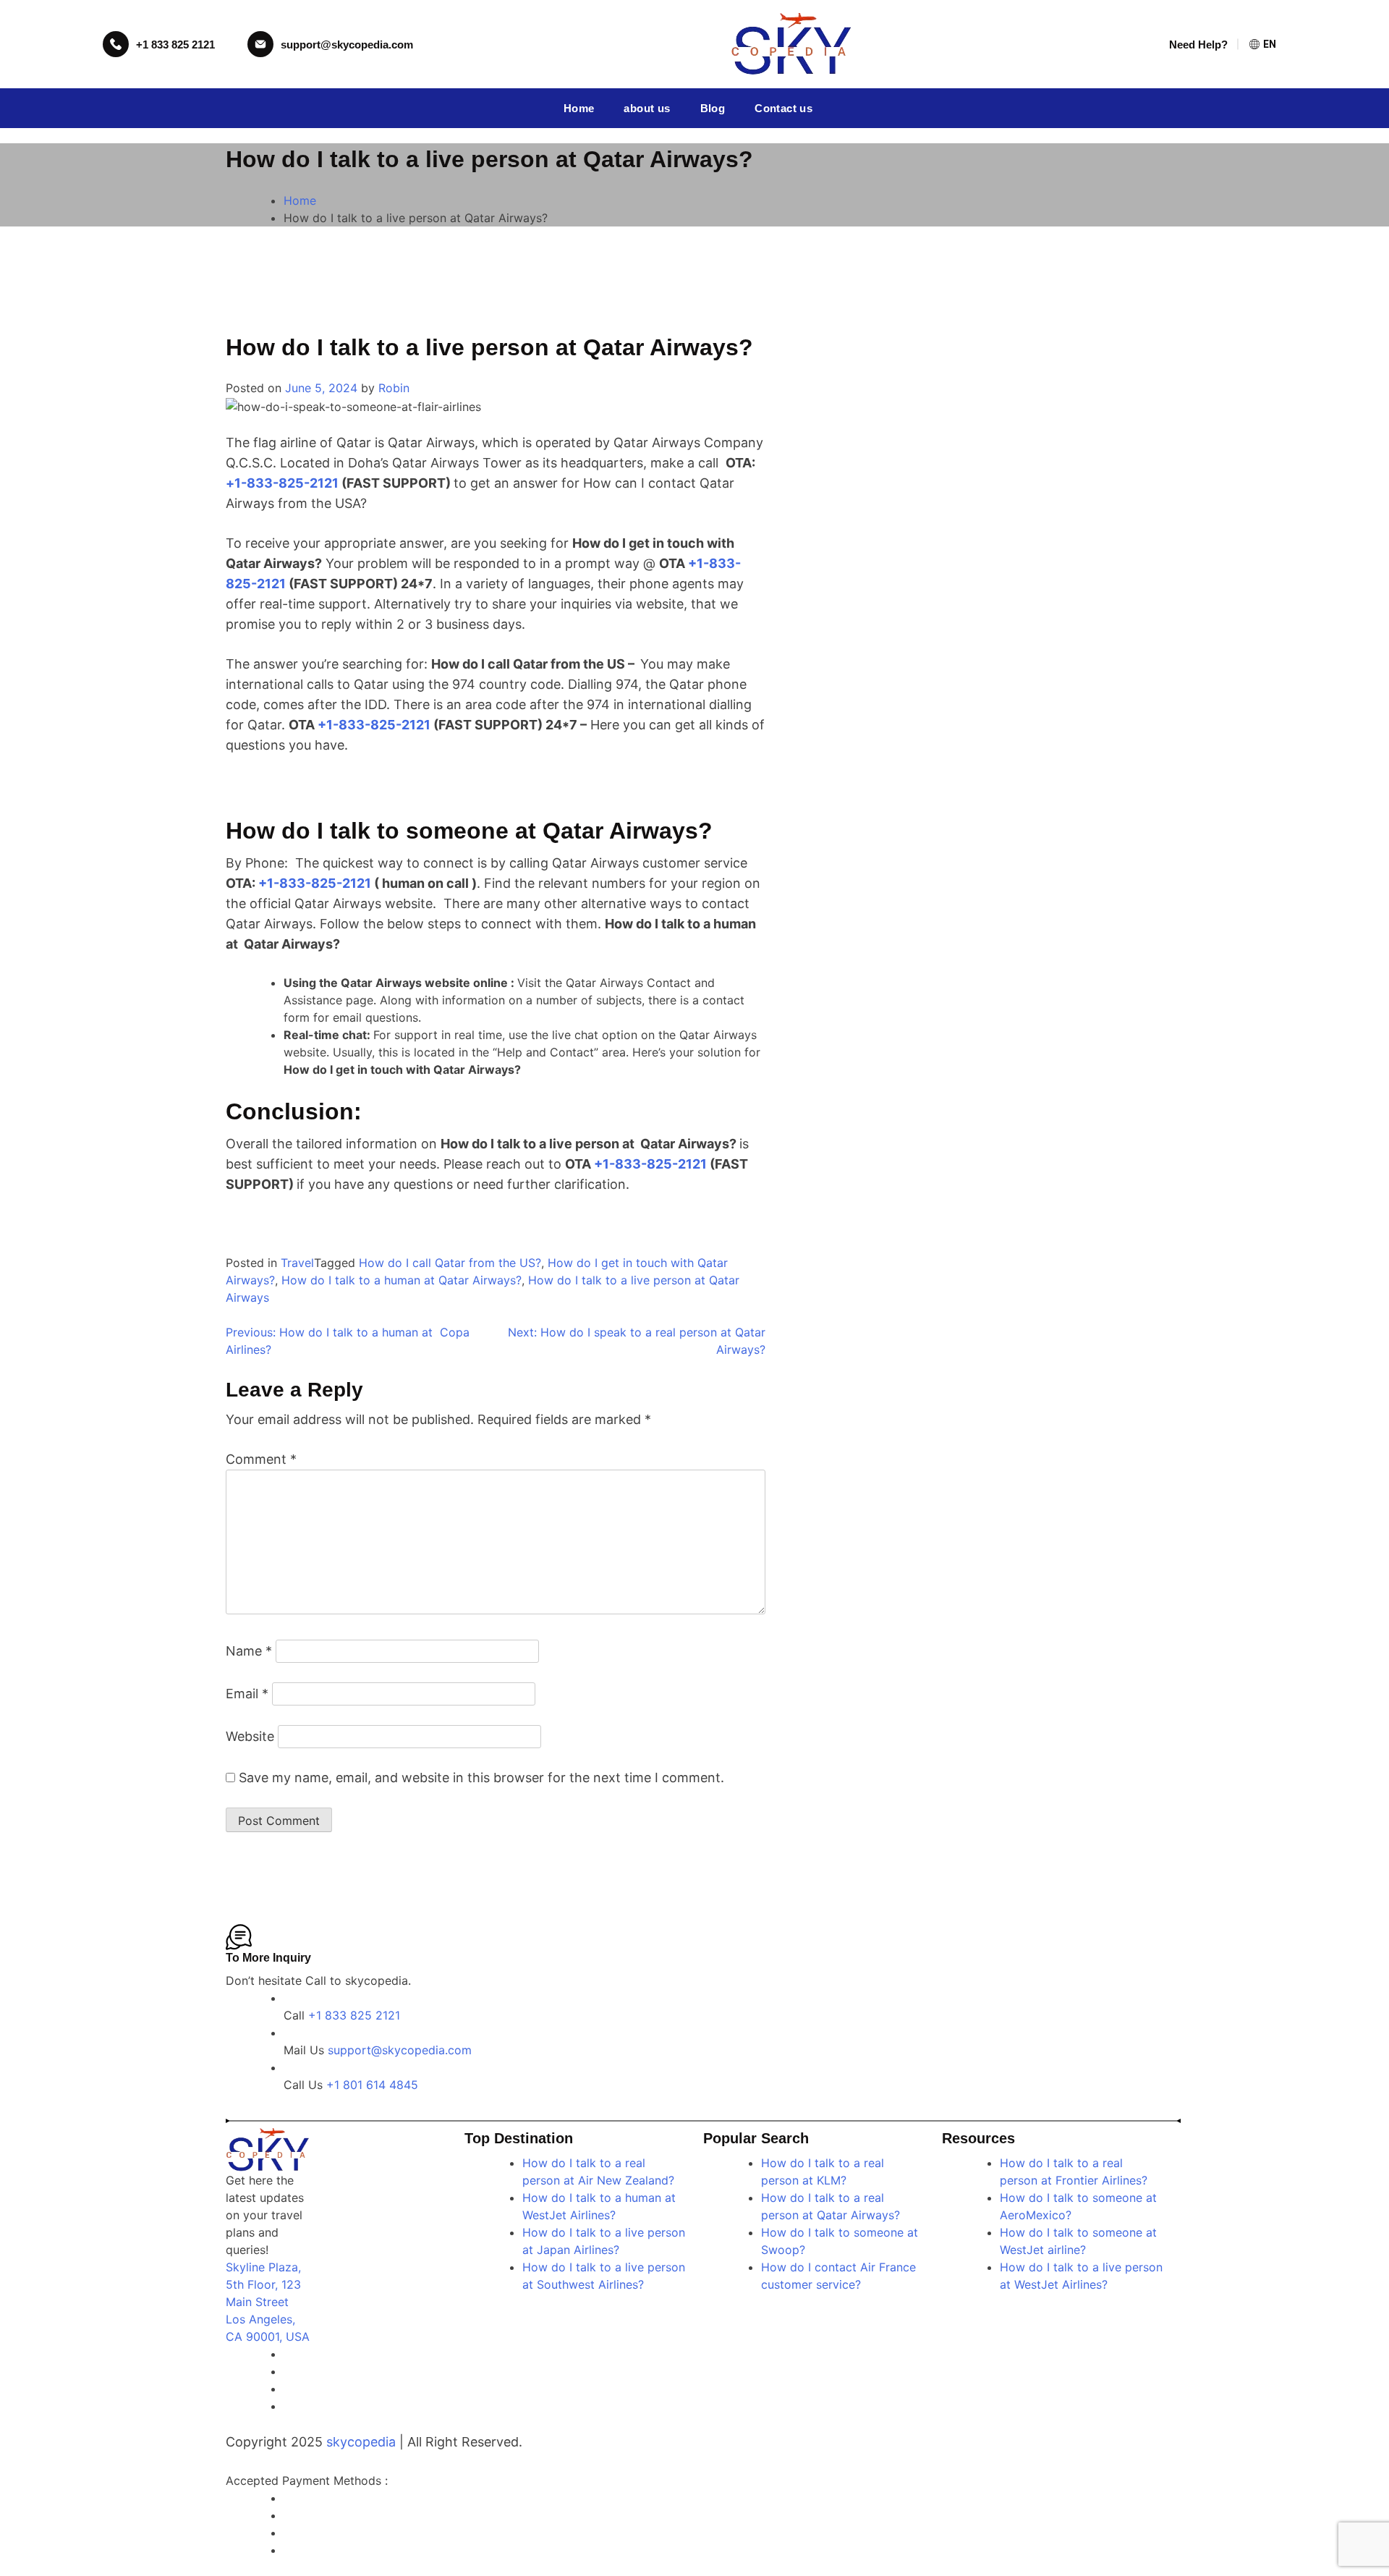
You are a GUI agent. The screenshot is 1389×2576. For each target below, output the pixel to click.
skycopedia (361, 2442)
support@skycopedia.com (347, 45)
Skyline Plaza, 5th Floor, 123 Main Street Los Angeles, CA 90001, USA (268, 2302)
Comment (261, 1459)
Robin (394, 388)
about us (647, 108)
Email (247, 1694)
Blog (713, 108)
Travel (297, 1263)
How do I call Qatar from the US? (450, 1263)
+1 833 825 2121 (175, 45)
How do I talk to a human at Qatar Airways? (402, 1280)
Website (250, 1736)
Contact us (783, 108)
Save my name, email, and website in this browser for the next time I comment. (481, 1778)
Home (579, 108)
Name (249, 1651)
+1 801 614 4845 (372, 2085)
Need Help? (1198, 45)
